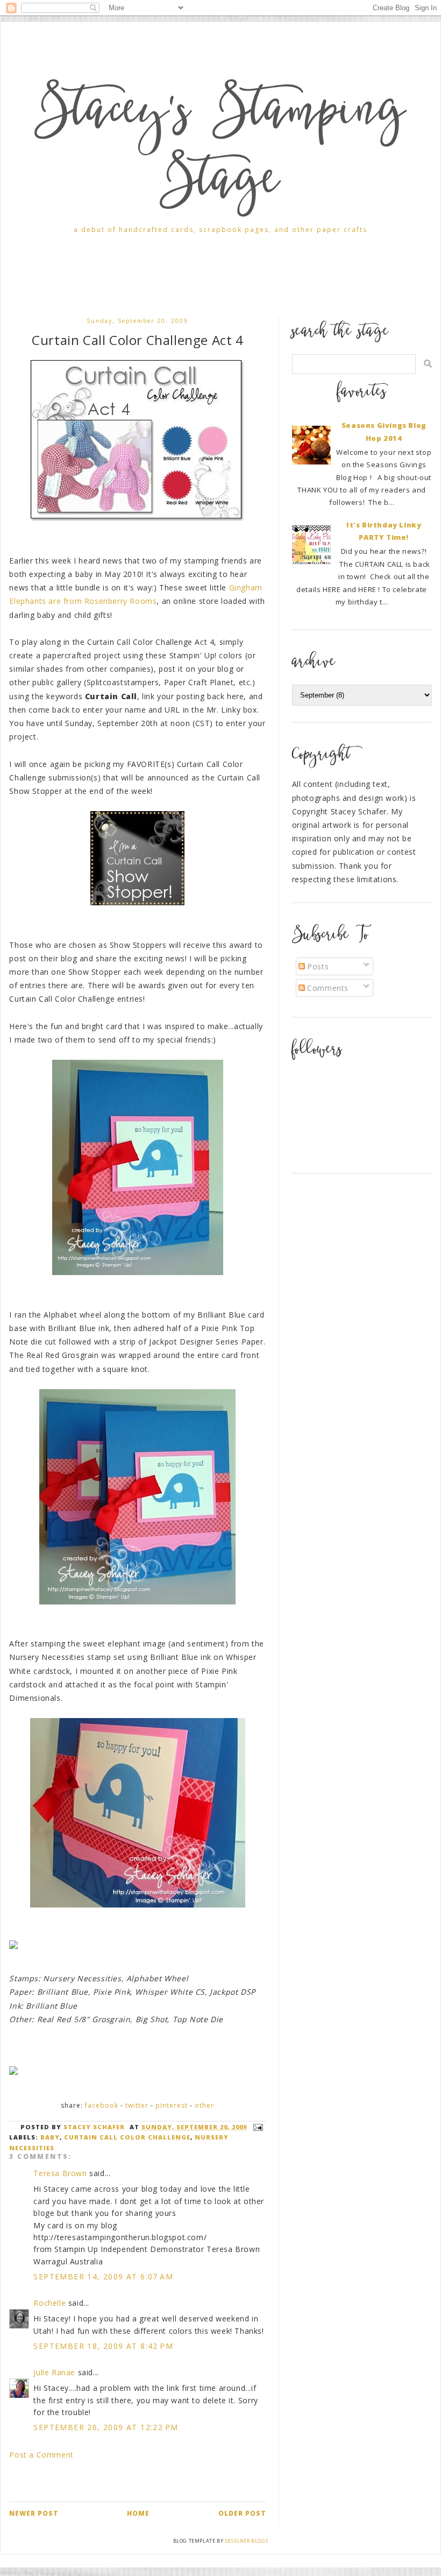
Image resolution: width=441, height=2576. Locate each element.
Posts (317, 966)
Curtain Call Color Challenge (127, 2137)
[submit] (428, 364)
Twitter (137, 2105)
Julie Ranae (54, 2372)
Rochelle (49, 2303)
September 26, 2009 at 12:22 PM (106, 2427)
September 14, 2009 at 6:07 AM (103, 2276)
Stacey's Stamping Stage (220, 149)
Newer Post (34, 2513)
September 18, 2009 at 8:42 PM (103, 2346)
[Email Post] (257, 2127)
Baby (50, 2137)
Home (138, 2513)
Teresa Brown (60, 2173)
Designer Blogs (246, 2541)
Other (204, 2105)
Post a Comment (41, 2455)
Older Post (242, 2513)
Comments (327, 988)
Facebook (102, 2105)
